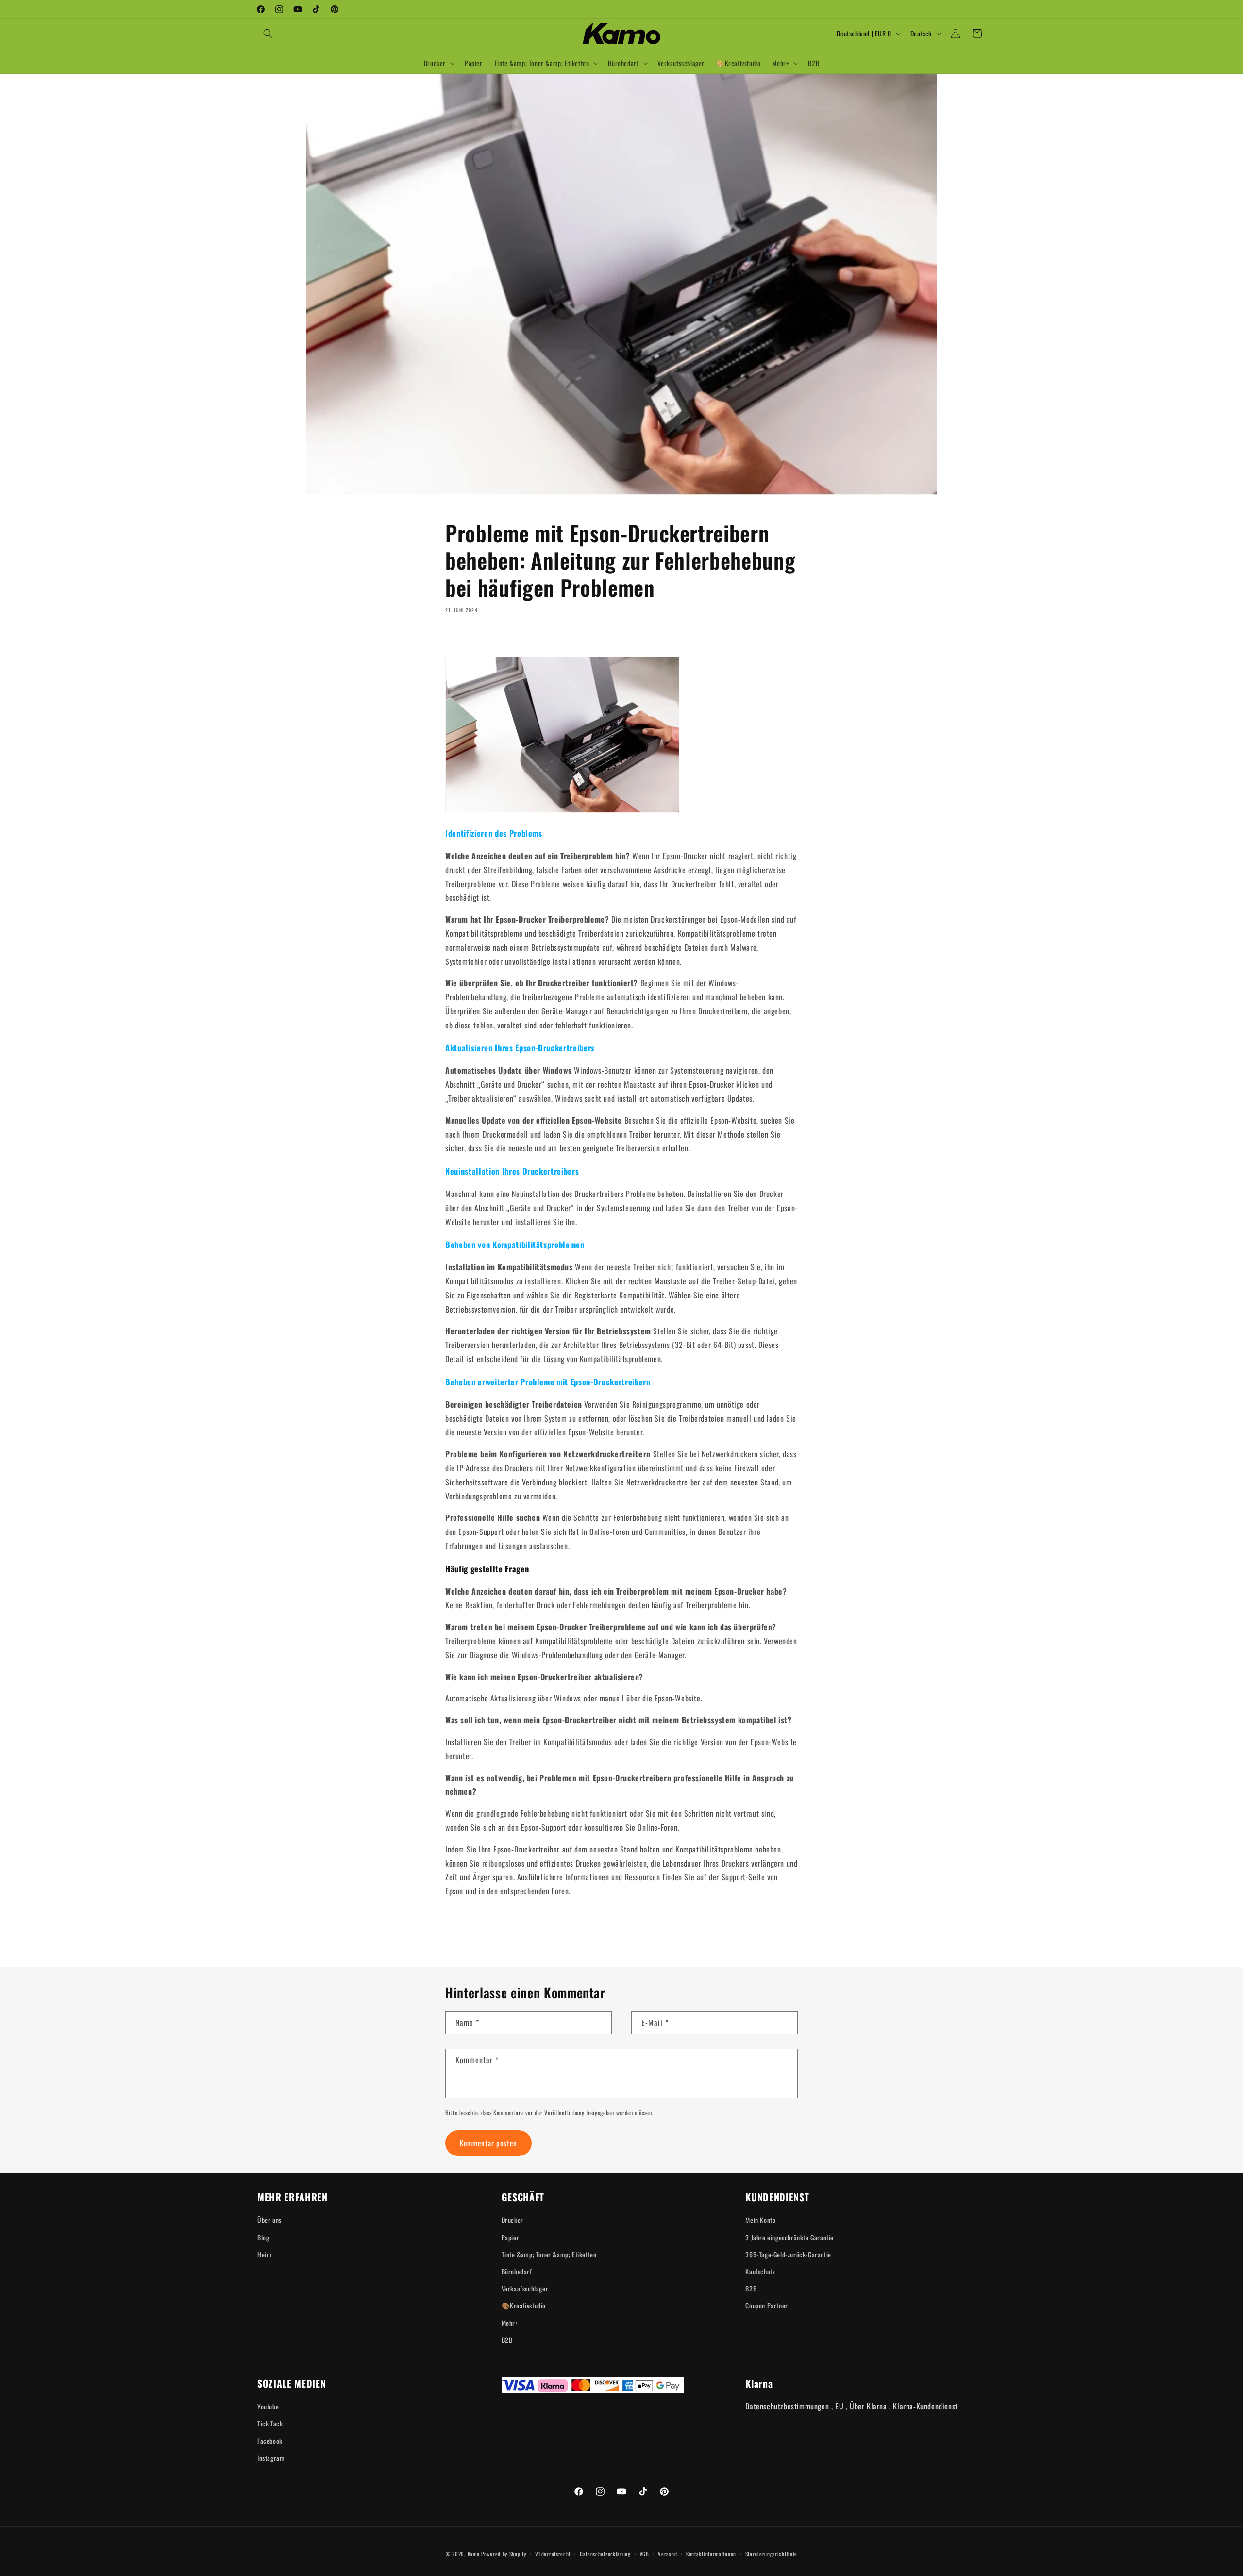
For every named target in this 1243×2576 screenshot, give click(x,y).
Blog (263, 2237)
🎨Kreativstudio (524, 2305)
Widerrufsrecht (553, 2554)
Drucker (512, 2220)
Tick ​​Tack (270, 2423)
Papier (511, 2237)
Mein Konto (760, 2220)
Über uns (269, 2220)
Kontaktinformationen (711, 2554)
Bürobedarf (517, 2271)
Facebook (270, 2441)
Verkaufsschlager (525, 2288)
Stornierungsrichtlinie (771, 2554)
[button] (268, 34)
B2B (507, 2340)
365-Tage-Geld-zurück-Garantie (788, 2254)
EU (839, 2406)
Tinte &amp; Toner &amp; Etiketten (549, 2254)
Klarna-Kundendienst (925, 2406)
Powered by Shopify (504, 2554)
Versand (667, 2554)
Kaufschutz (760, 2271)
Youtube (268, 2406)
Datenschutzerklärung (605, 2554)
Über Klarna (868, 2406)
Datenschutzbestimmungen (787, 2406)
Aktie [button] (463, 638)
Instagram (271, 2458)
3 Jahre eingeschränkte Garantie (789, 2237)
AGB (645, 2554)
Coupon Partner (766, 2305)
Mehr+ (510, 2323)
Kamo (474, 2554)
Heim (264, 2254)
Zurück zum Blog (628, 1930)
